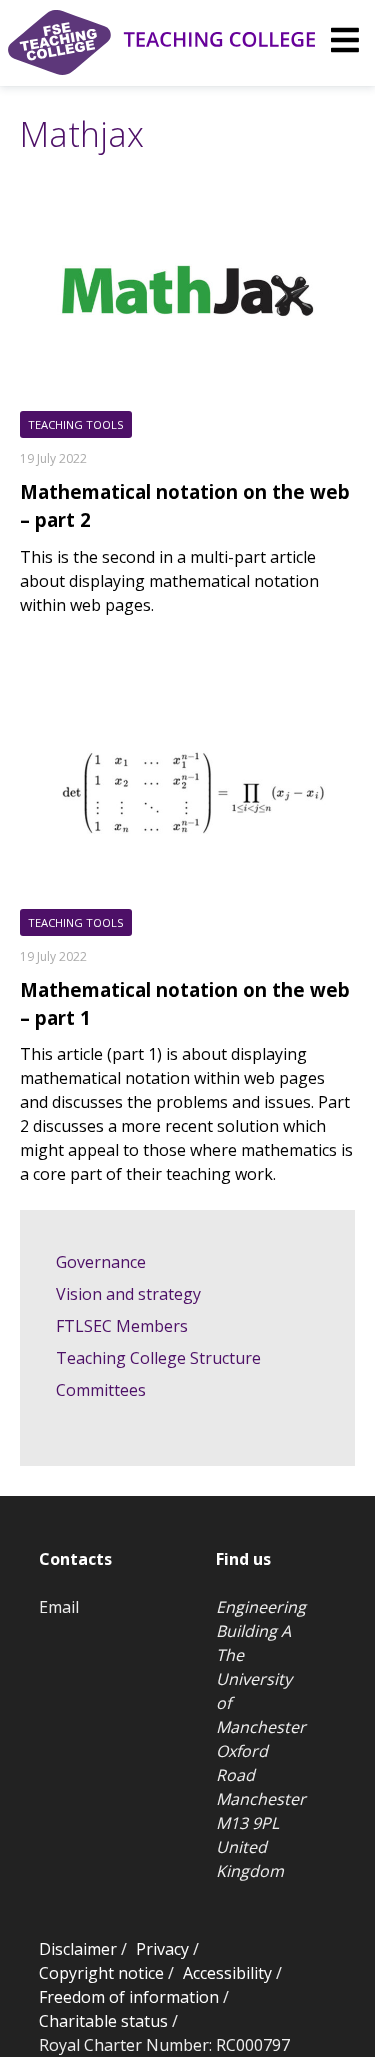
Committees (101, 1390)
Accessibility (227, 1973)
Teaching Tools (76, 424)
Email (59, 1607)
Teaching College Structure (158, 1358)
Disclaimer (78, 1949)
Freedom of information (129, 1997)
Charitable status (103, 2021)
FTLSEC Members (122, 1326)
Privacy (162, 1949)
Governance (101, 1262)
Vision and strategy (128, 1294)
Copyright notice (101, 1973)
